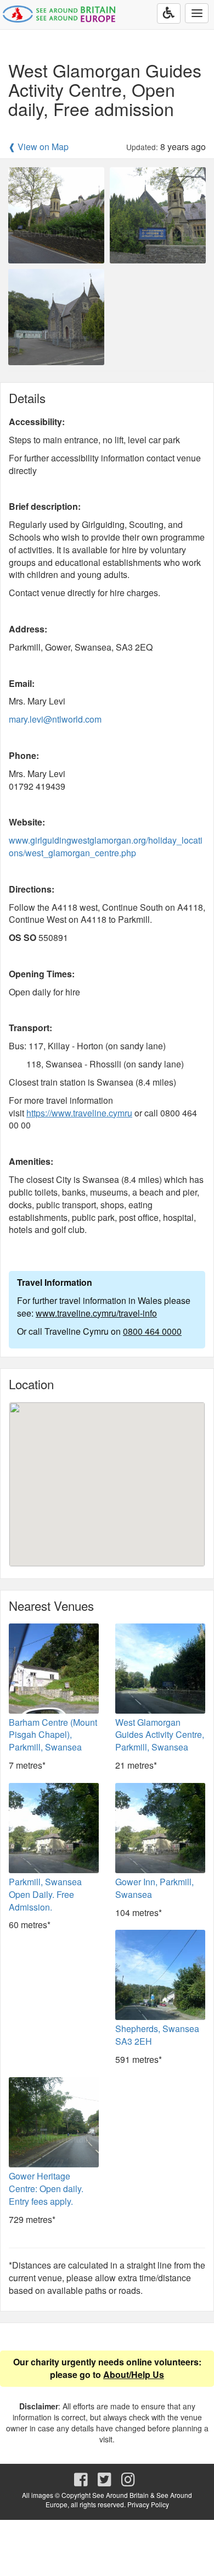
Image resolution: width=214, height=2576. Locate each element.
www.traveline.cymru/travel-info (96, 1313)
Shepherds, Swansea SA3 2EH (157, 2035)
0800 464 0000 (152, 1331)
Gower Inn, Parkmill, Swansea (154, 1888)
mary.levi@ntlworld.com (55, 719)
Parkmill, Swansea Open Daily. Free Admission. (45, 1894)
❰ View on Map (38, 147)
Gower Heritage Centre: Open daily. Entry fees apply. (46, 2189)
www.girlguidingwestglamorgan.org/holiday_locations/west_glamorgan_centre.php (106, 846)
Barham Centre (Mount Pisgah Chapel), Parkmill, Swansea (53, 1735)
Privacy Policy (148, 2504)
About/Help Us (134, 2374)
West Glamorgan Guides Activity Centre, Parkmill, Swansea (160, 1735)
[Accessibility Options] (169, 13)
